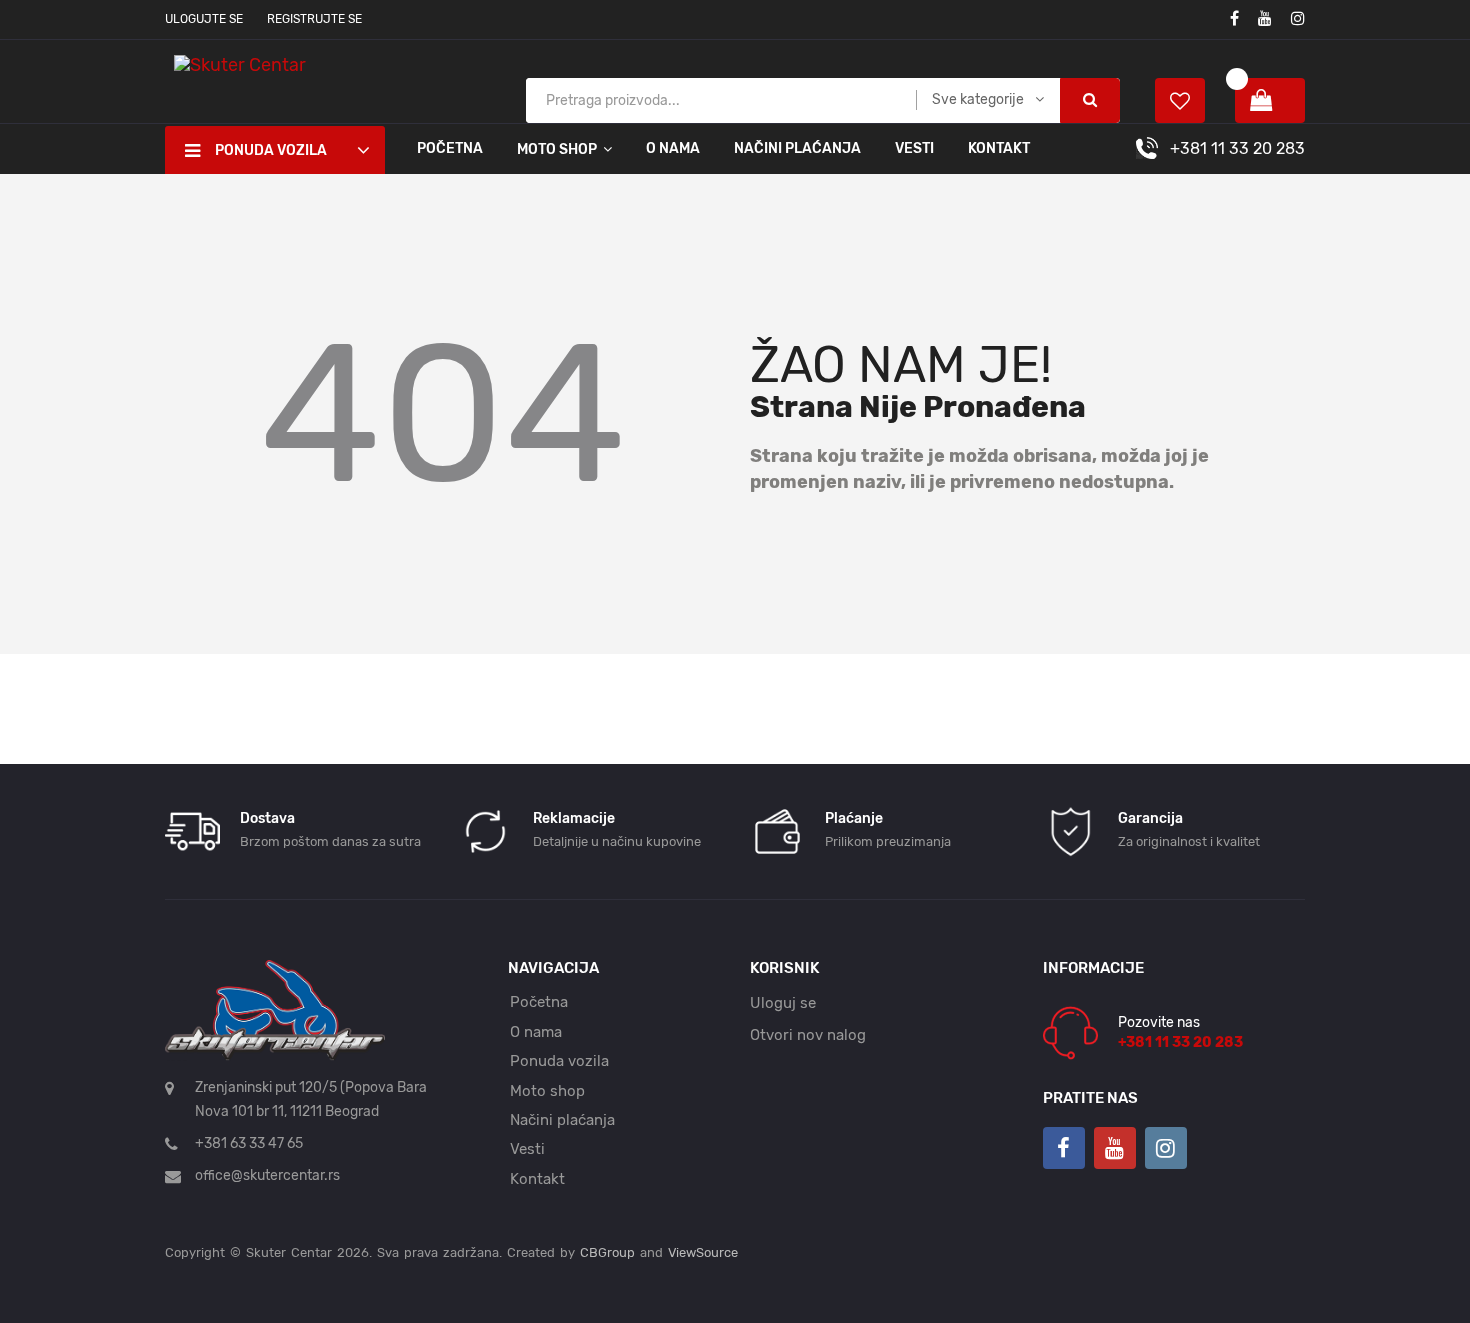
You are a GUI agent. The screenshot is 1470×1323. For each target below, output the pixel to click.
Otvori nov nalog (808, 1035)
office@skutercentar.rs (267, 1175)
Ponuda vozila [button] (271, 150)
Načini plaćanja (797, 148)
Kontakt (999, 148)
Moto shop (547, 1091)
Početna (450, 148)
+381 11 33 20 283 (1237, 148)
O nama (673, 148)
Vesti (914, 148)
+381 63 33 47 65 (249, 1143)
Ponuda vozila (559, 1061)
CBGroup (607, 1252)
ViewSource (703, 1252)
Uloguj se (783, 1003)
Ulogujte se (204, 19)
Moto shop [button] (557, 149)
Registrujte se (314, 19)
